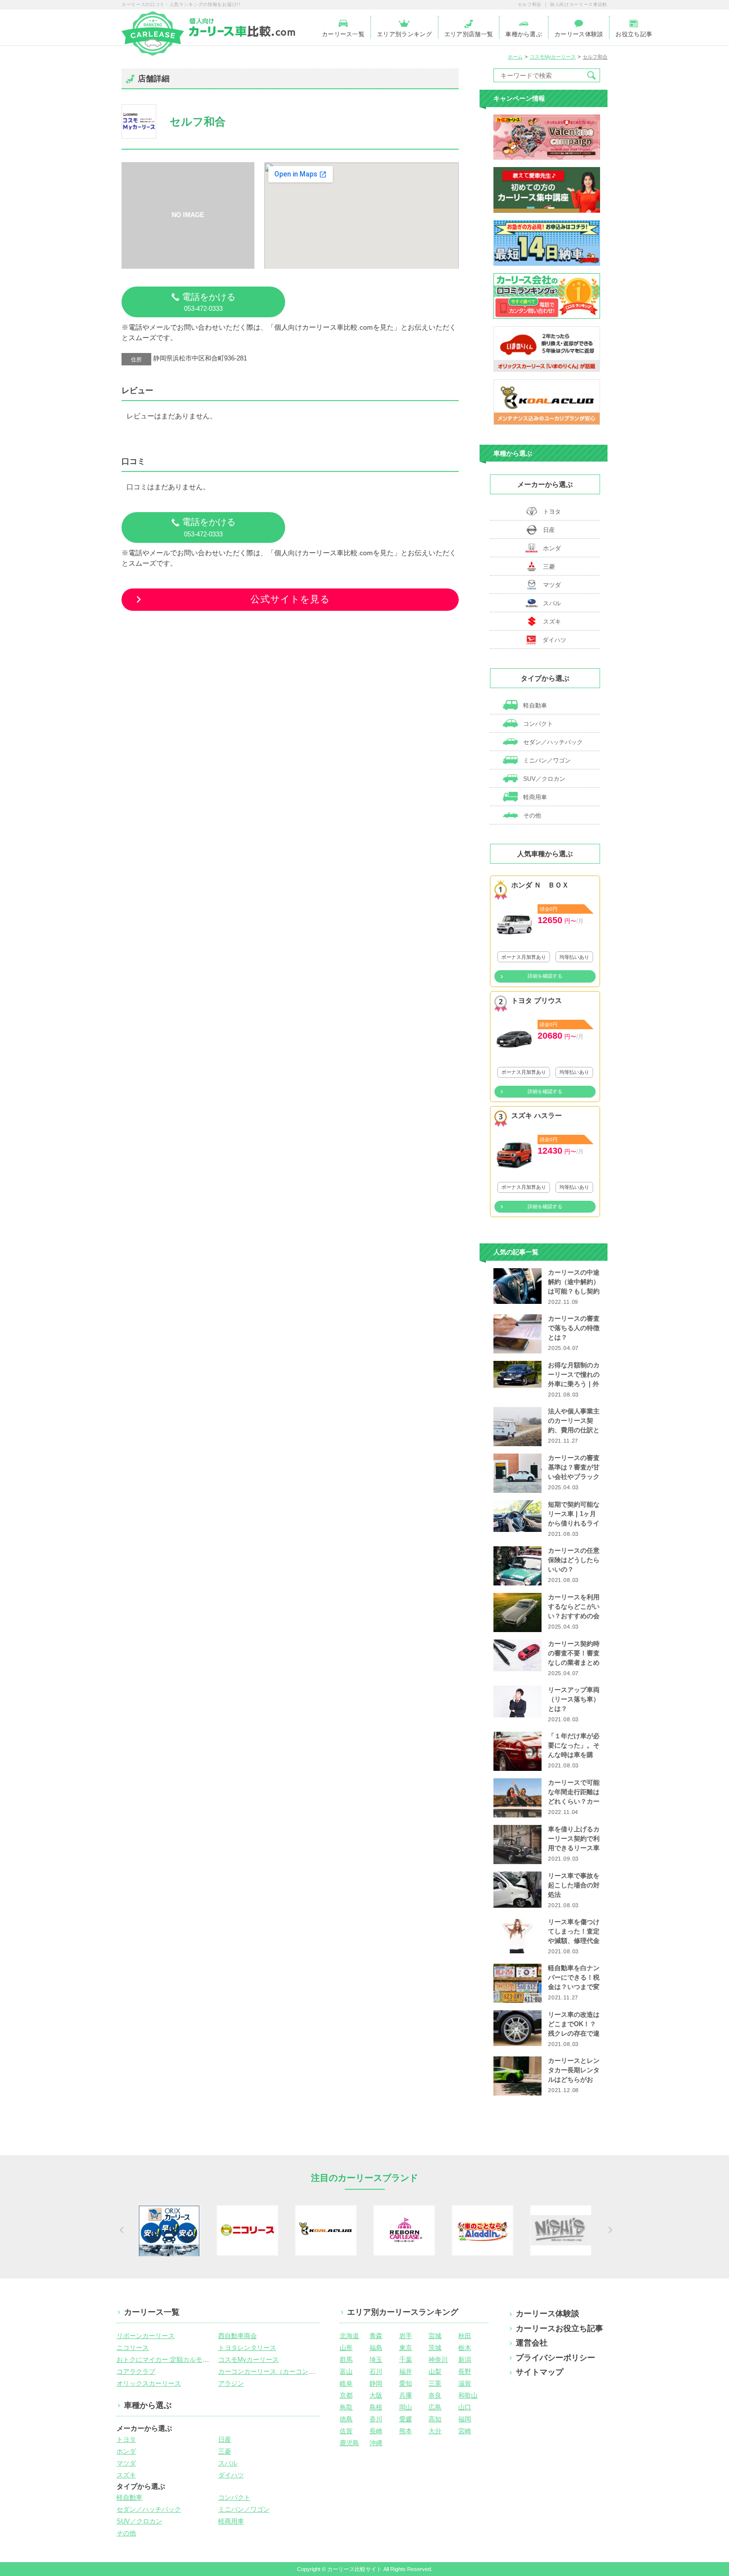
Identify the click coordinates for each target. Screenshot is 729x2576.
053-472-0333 (209, 302)
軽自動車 (534, 705)
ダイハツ (554, 640)
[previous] (120, 2230)
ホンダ (552, 548)
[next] (609, 2230)
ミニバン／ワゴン (546, 761)
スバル (552, 603)
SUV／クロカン (544, 779)
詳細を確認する (545, 976)
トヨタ (552, 512)
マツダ (552, 585)
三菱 (549, 567)
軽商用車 (534, 797)
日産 (549, 530)
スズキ (552, 622)
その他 (531, 816)
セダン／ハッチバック (552, 742)
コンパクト (537, 724)
